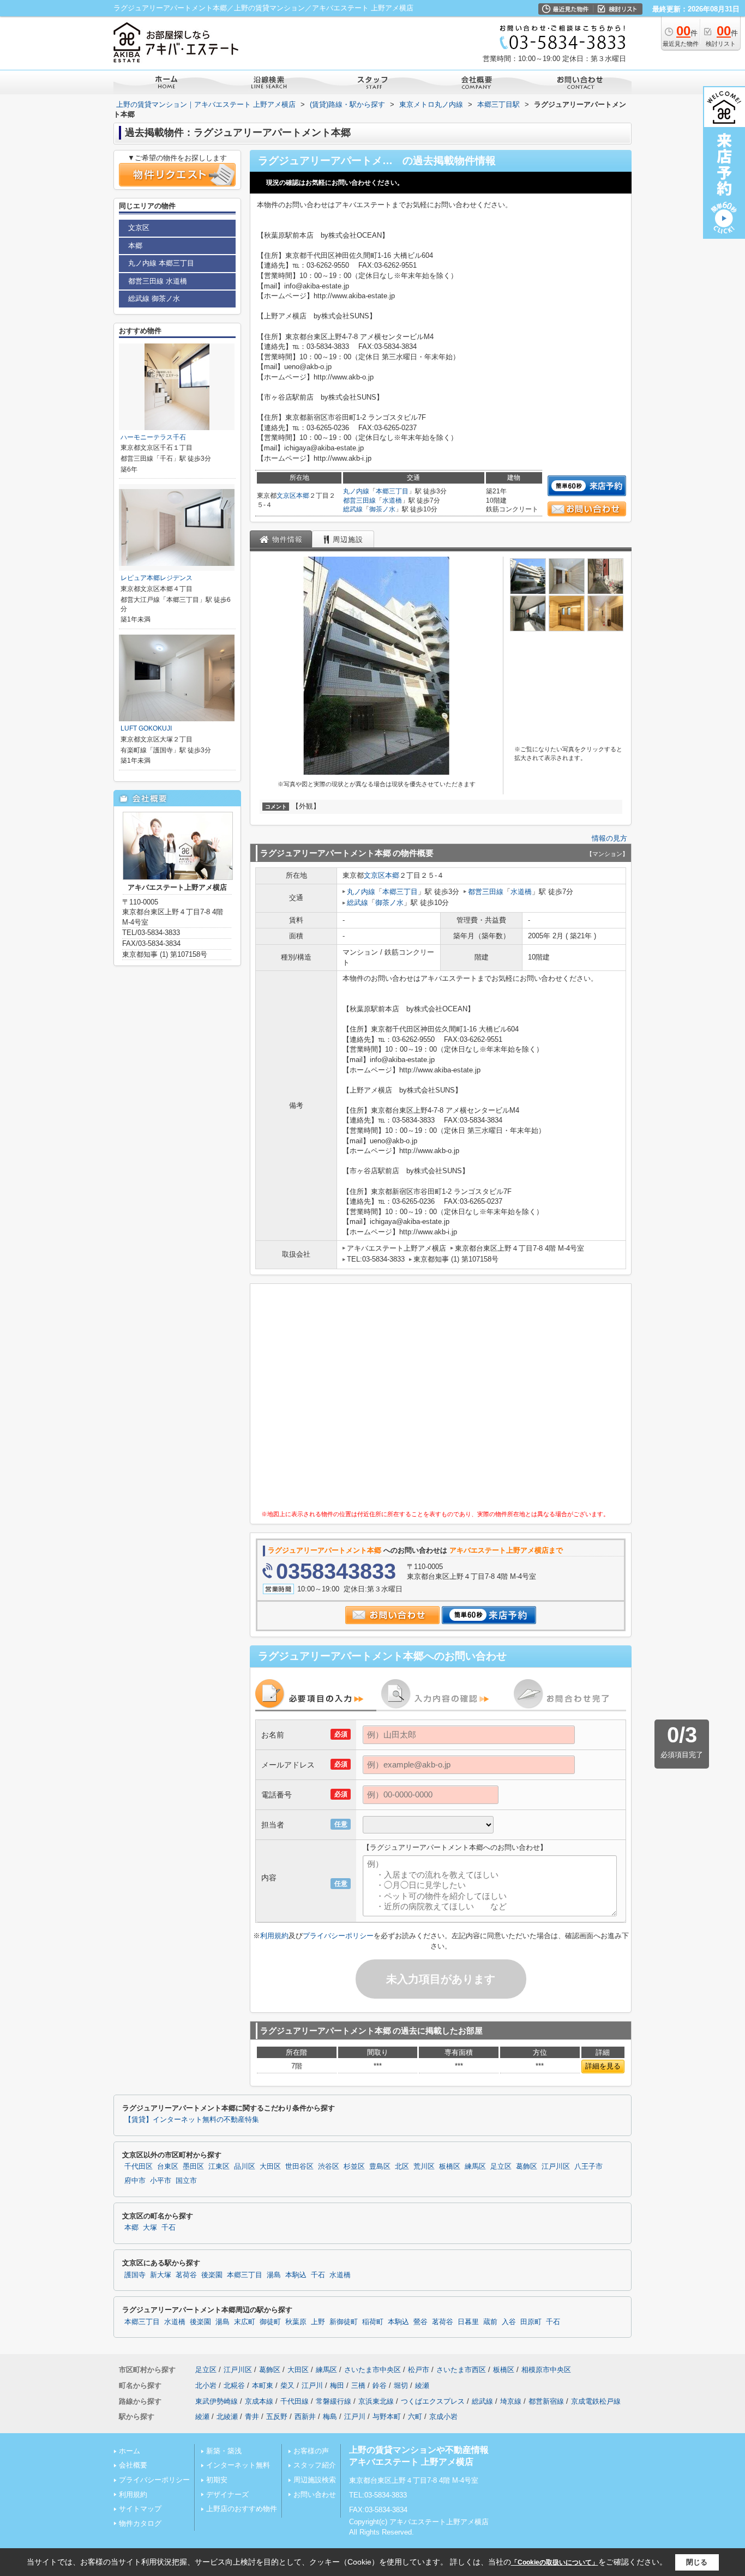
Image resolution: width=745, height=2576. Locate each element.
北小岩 (206, 2385)
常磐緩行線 (334, 2401)
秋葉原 (296, 2322)
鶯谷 (420, 2322)
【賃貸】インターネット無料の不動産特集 (192, 2120)
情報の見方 (609, 838)
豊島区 (380, 2167)
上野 (318, 2322)
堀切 (401, 2385)
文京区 (286, 496)
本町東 (263, 2385)
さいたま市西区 (461, 2370)
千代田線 (295, 2401)
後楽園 (212, 2275)
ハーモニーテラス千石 (153, 437)
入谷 (509, 2322)
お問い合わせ (315, 2494)
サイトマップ (140, 2509)
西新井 (305, 2417)
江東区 (219, 2167)
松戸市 (419, 2370)
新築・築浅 (224, 2451)
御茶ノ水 (382, 509)
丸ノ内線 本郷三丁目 (161, 263)
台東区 (168, 2167)
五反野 (277, 2417)
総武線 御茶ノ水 (154, 298)
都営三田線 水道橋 (158, 281)
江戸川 (312, 2385)
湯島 (274, 2275)
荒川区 (424, 2167)
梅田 (337, 2385)
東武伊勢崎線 (217, 2401)
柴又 (287, 2385)
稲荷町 (373, 2322)
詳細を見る (603, 2066)
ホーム (130, 2451)
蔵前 (490, 2322)
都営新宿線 (546, 2401)
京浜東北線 (376, 2401)
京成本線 (259, 2401)
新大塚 (161, 2275)
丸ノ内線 (356, 491)
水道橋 (392, 500)
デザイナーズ (227, 2494)
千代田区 (139, 2167)
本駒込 (296, 2275)
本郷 (303, 496)
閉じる (697, 2562)
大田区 (270, 2167)
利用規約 (274, 1936)
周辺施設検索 (315, 2480)
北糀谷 (234, 2385)
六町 (415, 2417)
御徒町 (270, 2322)
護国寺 (135, 2275)
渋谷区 (329, 2167)
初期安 (217, 2480)
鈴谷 (380, 2385)
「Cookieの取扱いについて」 (555, 2562)
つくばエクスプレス (433, 2401)
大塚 (150, 2228)
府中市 (135, 2181)
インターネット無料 (238, 2465)
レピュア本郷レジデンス (157, 578)
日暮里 (468, 2322)
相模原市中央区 (546, 2370)
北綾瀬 (227, 2417)
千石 (169, 2228)
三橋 (358, 2385)
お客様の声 (311, 2451)
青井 (252, 2417)
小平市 (161, 2181)
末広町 (245, 2322)
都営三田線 (359, 500)
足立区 (501, 2167)
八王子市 (588, 2167)
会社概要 (133, 2465)
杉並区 (354, 2167)
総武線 (353, 509)
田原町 (531, 2322)
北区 (402, 2167)
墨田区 (193, 2167)
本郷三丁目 (392, 491)
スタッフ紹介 (315, 2465)
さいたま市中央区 (372, 2370)
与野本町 (387, 2417)
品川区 (245, 2167)
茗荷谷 (186, 2275)
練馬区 (475, 2167)
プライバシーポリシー (338, 1936)
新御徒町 (344, 2322)
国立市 (186, 2181)
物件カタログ (140, 2523)
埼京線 (511, 2401)
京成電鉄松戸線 (596, 2401)
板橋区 (450, 2167)
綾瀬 (422, 2385)
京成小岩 (443, 2417)
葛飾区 (527, 2167)
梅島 (330, 2417)
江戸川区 (556, 2167)
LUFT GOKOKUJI (146, 728)
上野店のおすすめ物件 (242, 2509)
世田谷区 (299, 2167)
